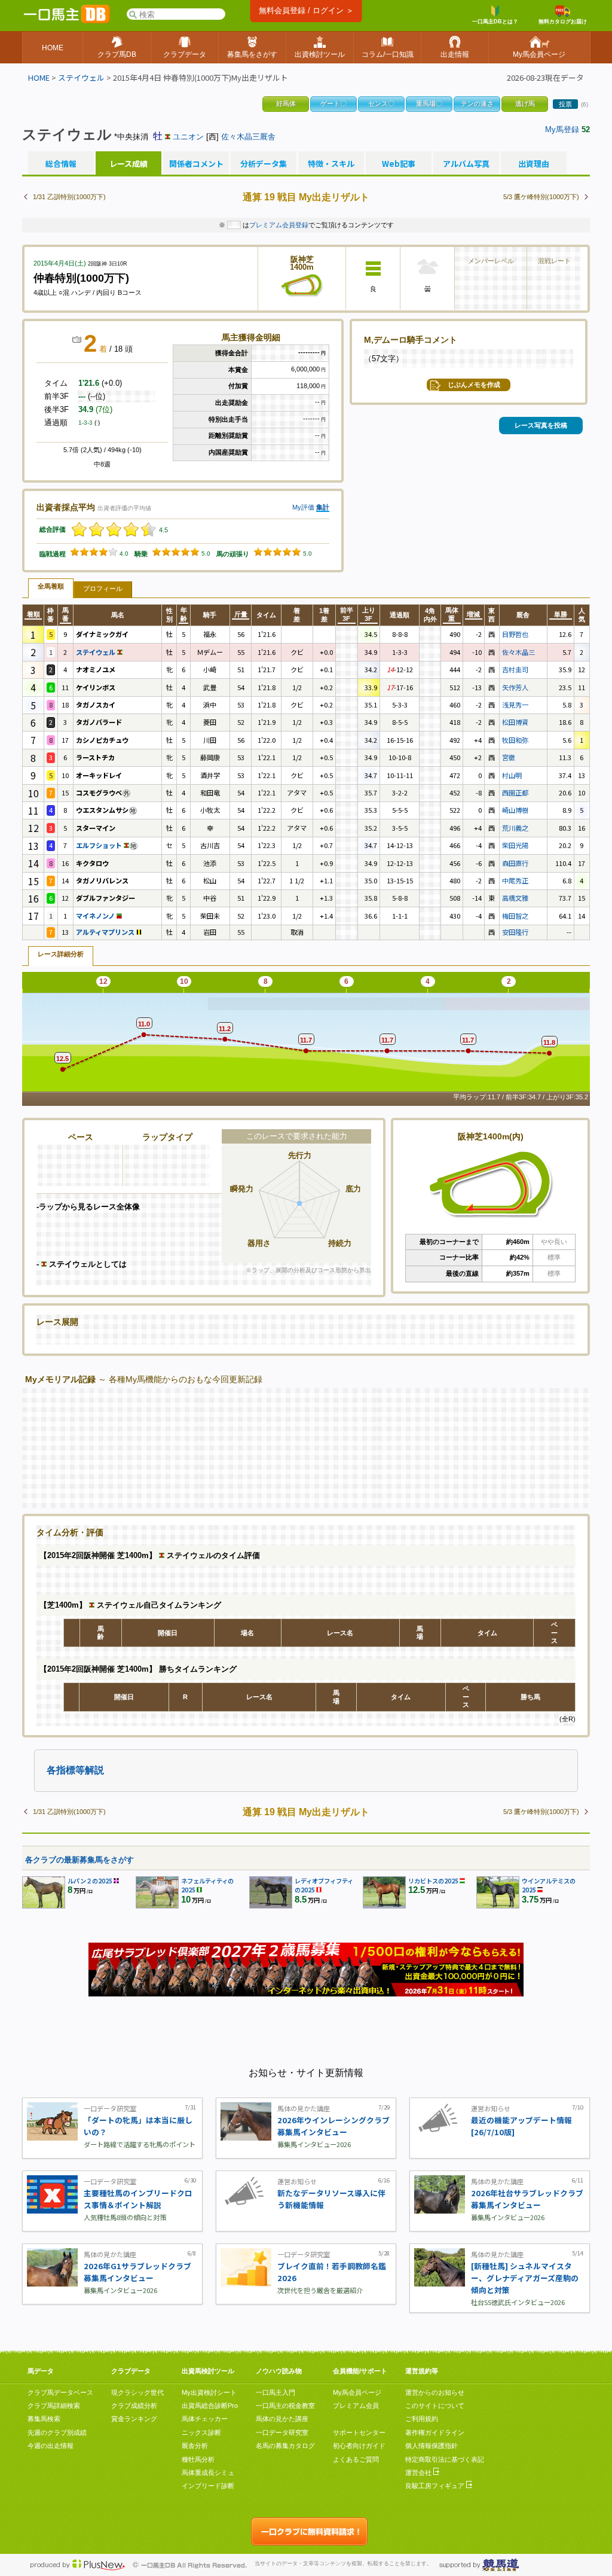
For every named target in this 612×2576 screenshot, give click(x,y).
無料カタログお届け (563, 22)
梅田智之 (515, 916)
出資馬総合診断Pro (210, 2406)
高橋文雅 (515, 898)
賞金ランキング (134, 2419)
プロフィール (103, 589)
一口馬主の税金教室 (285, 2406)
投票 (565, 104)
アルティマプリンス (106, 932)
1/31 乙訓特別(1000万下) (69, 197)
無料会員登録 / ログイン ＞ (306, 10)
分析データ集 (264, 164)
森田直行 (515, 863)
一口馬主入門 (276, 2392)
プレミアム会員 (356, 2406)
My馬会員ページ (357, 2392)
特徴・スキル (331, 164)
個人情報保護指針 (432, 2446)
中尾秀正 (515, 880)
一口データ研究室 (282, 2432)
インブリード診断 (208, 2486)
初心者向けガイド (359, 2446)
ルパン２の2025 (90, 1881)
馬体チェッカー (205, 2419)
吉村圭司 (515, 669)
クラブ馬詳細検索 (54, 2406)
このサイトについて (435, 2406)
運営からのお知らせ (435, 2392)
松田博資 (515, 722)
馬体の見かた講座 (282, 2419)
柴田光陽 (515, 845)
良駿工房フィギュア (436, 2486)
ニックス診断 (201, 2432)
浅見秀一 (515, 705)
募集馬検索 (44, 2419)
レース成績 (128, 164)
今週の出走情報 (51, 2446)
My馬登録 (562, 129)
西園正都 (515, 792)
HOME (39, 77)
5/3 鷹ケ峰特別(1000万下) (541, 197)
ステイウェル (81, 77)
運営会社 (419, 2473)
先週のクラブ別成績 (57, 2432)
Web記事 (399, 164)
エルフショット (100, 845)
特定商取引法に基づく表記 (445, 2459)
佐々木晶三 (518, 652)
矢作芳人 (515, 687)
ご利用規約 (422, 2419)
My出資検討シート (209, 2392)
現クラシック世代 (137, 2392)
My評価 (303, 507)
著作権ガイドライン (435, 2432)
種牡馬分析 (198, 2459)
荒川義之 (515, 828)
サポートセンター (359, 2432)
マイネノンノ (96, 916)
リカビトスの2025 (433, 1881)
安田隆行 (515, 932)
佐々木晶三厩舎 (248, 137)
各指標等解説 (75, 1770)
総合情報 (61, 164)
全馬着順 (51, 586)
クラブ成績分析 (134, 2406)
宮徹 (509, 757)
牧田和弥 (515, 740)
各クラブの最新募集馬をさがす (79, 1860)
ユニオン (188, 137)
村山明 (512, 775)
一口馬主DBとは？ (495, 22)
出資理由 (534, 164)
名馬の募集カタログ (285, 2446)
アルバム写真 (466, 164)
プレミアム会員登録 (279, 225)
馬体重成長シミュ (208, 2473)
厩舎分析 (195, 2446)
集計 (323, 507)
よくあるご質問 (356, 2459)
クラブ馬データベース (60, 2392)
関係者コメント (196, 164)
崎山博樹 (515, 810)
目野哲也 (515, 634)
